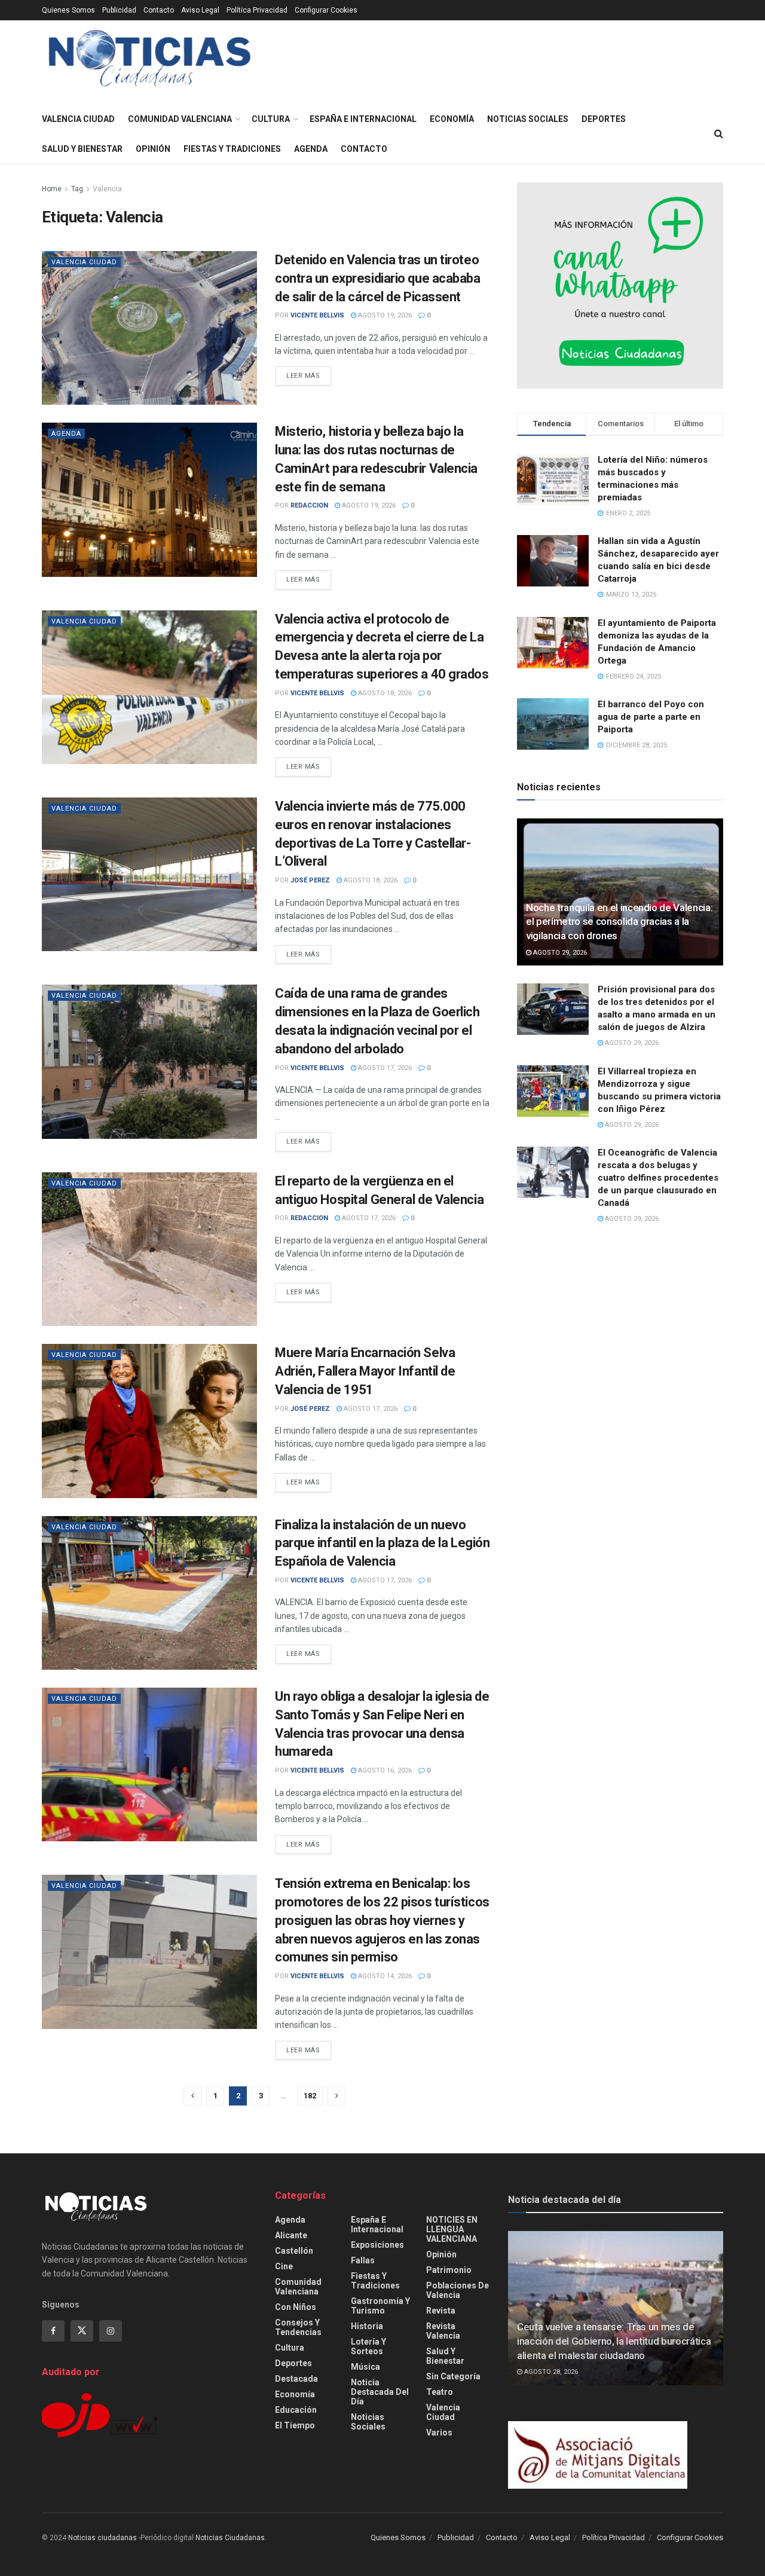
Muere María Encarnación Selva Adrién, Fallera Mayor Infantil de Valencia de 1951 (365, 1371)
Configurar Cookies (326, 10)
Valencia (107, 189)
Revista (441, 2311)
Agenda (311, 149)
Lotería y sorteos (368, 2346)
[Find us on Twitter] (82, 2331)
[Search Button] (719, 134)
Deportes (604, 119)
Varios (439, 2433)
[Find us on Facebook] (53, 2331)
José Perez (310, 880)
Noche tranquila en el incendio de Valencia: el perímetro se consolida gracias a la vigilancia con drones (619, 922)
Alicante (291, 2235)
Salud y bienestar (82, 149)
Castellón (294, 2251)
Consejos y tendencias (298, 2327)
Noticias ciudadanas (102, 2538)
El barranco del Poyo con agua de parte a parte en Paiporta (651, 717)
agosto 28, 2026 (550, 2372)
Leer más (309, 375)
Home (52, 189)
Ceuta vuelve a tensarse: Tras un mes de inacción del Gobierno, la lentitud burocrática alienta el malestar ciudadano (614, 2341)
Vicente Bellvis (317, 315)
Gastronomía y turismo (380, 2306)
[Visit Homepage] (150, 62)
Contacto (159, 10)
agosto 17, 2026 (384, 1068)
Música (365, 2367)
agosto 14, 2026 (384, 1976)
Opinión (153, 149)
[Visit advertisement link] (620, 285)
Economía (452, 119)
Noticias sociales (528, 119)
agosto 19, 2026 (384, 315)
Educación (296, 2410)
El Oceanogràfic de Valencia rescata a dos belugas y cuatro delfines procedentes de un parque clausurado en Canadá (658, 1178)
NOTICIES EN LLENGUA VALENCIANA (452, 2229)
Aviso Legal (200, 10)
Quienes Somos (68, 10)
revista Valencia (443, 2331)
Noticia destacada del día (380, 2392)
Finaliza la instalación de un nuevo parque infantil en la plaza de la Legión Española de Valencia (382, 1543)
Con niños (296, 2307)
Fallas (363, 2260)
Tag (77, 189)
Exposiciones (377, 2245)
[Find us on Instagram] (111, 2331)
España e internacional (363, 119)
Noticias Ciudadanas (230, 2538)
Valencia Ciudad (78, 119)
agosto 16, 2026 (384, 1770)
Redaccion (309, 505)
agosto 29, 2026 (559, 953)
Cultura (271, 119)
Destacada (296, 2379)
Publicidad (119, 10)
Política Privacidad (257, 10)
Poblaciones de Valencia (458, 2290)
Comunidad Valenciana (180, 119)
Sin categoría (453, 2376)
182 (310, 2096)
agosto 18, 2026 (384, 693)
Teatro (440, 2392)
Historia (367, 2326)
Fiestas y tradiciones (232, 149)
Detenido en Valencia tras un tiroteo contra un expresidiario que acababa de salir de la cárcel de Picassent (378, 278)
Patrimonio (449, 2270)
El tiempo (295, 2425)
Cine (284, 2266)
